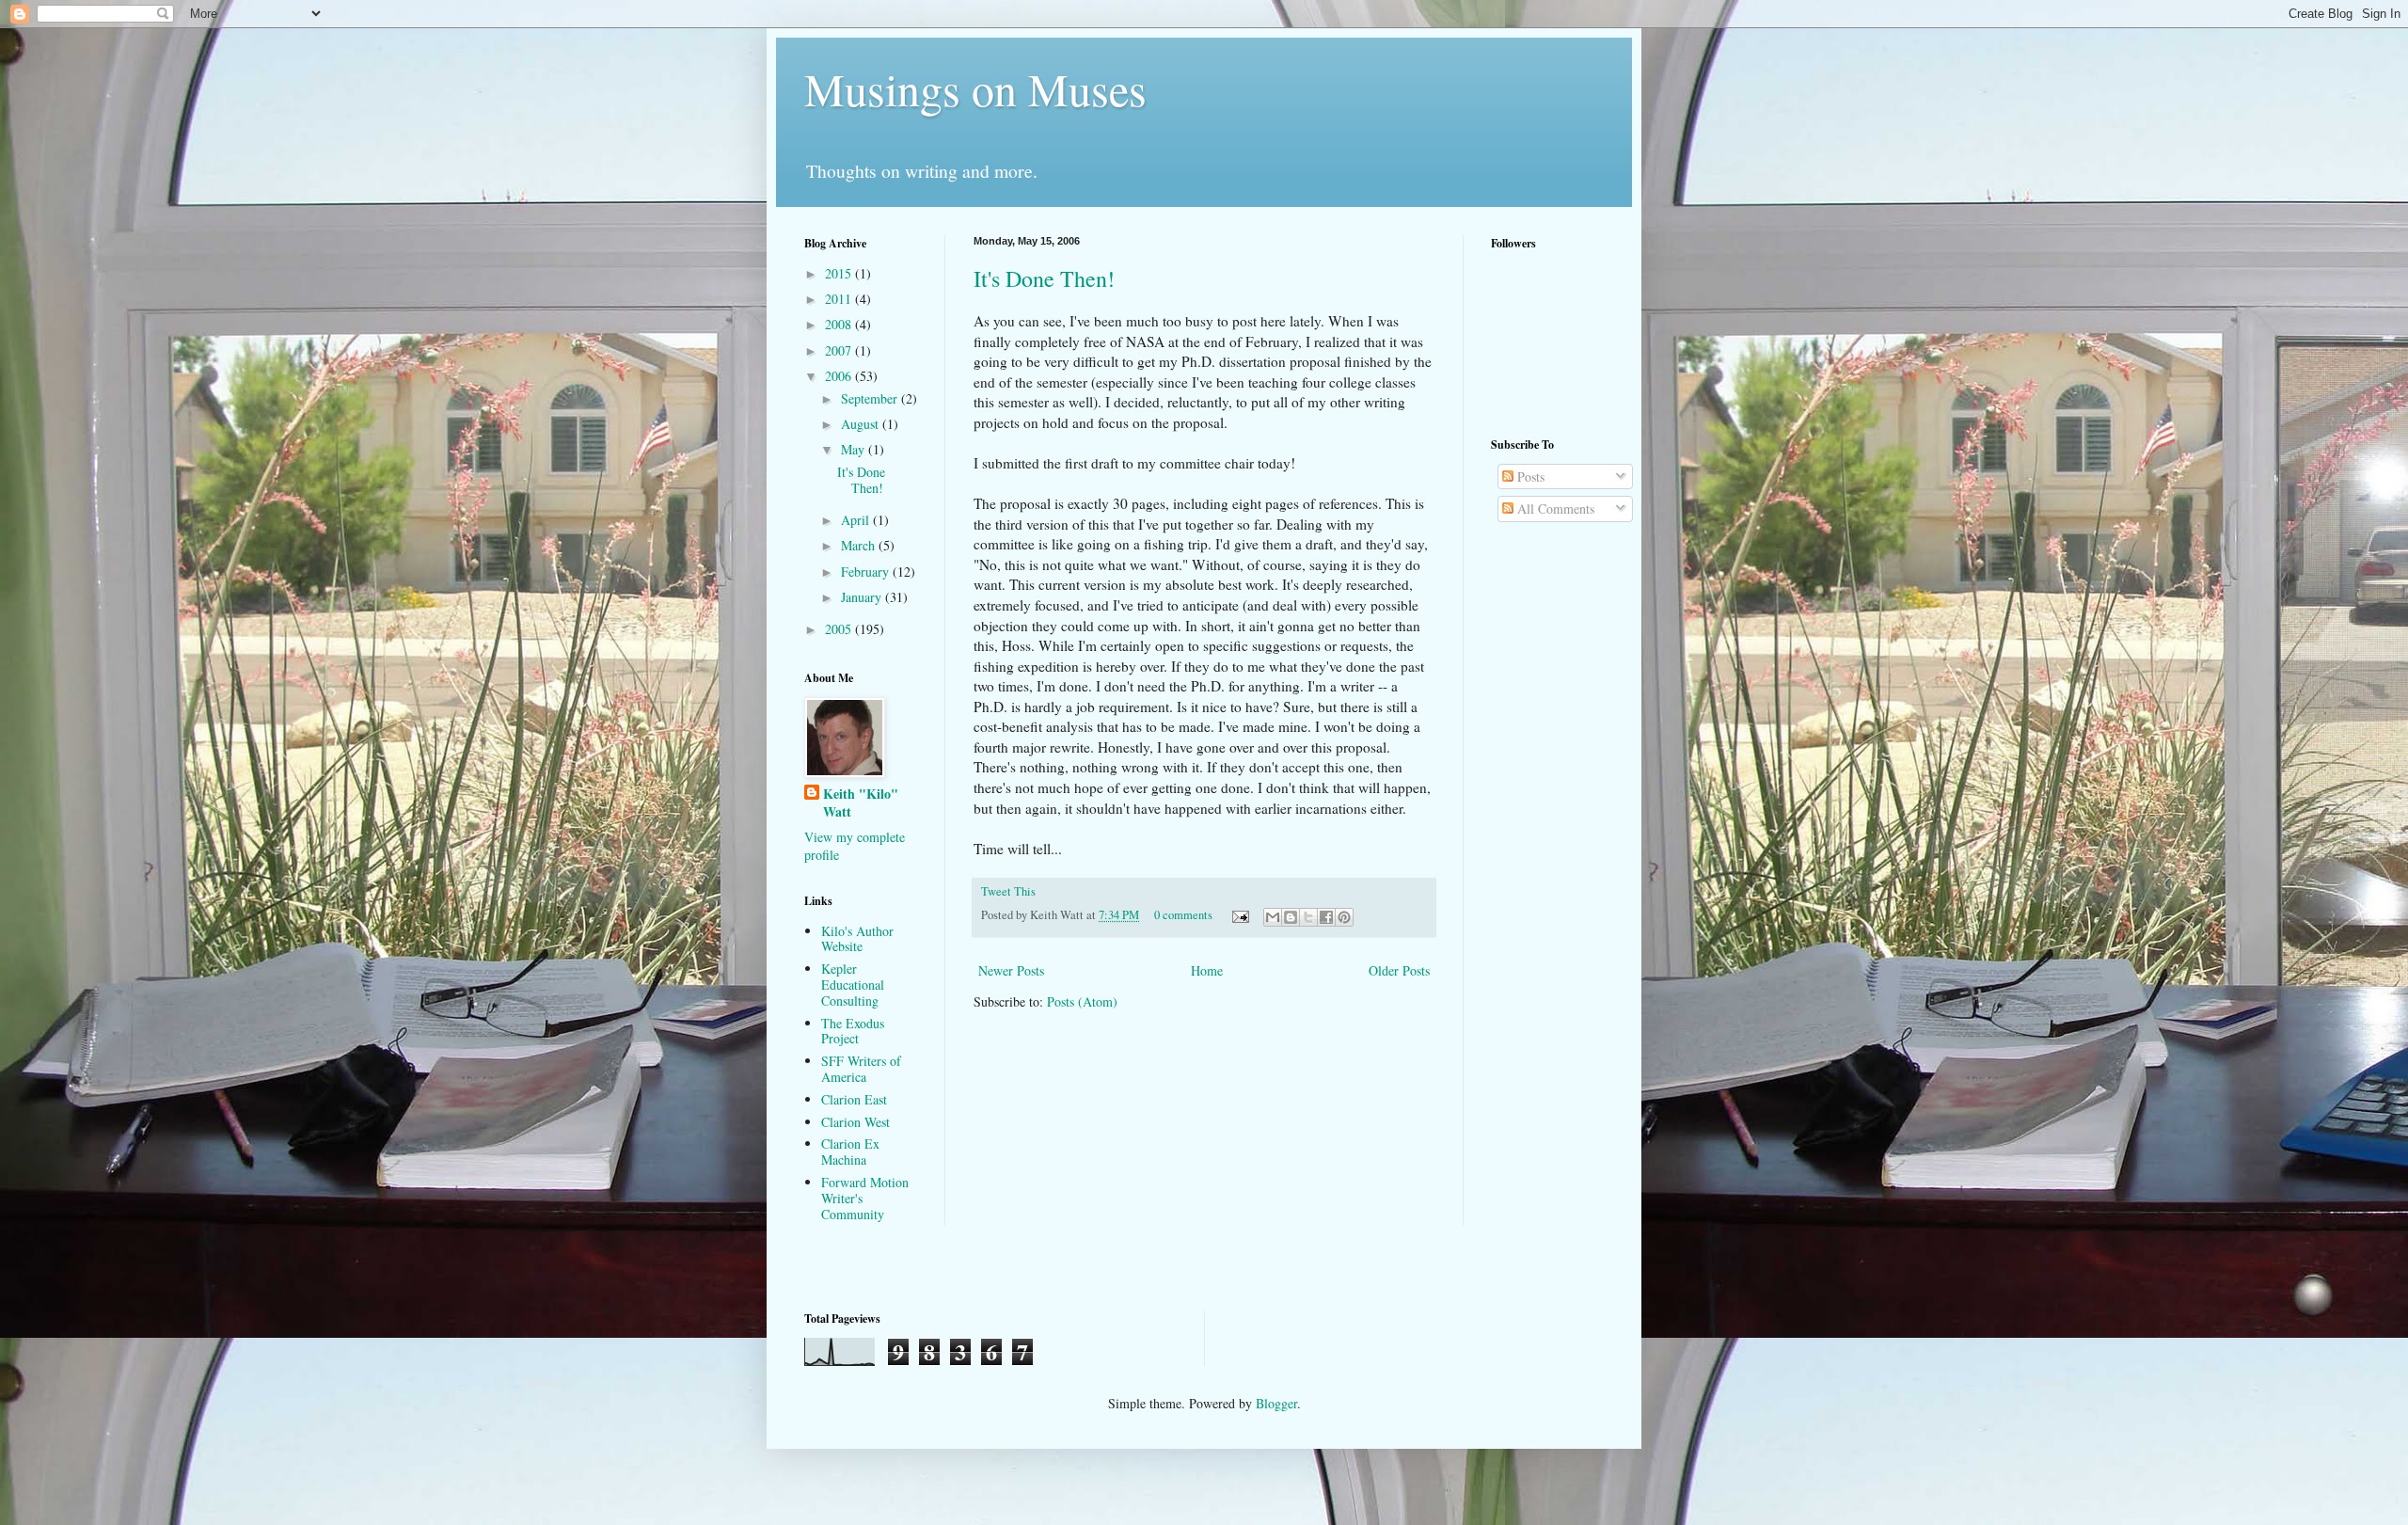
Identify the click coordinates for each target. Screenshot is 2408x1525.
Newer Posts (1011, 970)
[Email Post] (1239, 915)
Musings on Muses (975, 88)
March (860, 545)
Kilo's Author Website (857, 939)
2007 (840, 350)
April (857, 520)
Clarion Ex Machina (850, 1152)
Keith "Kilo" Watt (861, 803)
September (871, 398)
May (855, 449)
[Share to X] (1308, 917)
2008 (840, 324)
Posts (1529, 477)
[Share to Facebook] (1326, 917)
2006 (840, 376)
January (863, 597)
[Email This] (1273, 917)
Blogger (1276, 1403)
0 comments (1183, 915)
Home (1207, 970)
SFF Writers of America (861, 1069)
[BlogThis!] (1291, 917)
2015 (840, 273)
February (867, 572)
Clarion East (854, 1099)
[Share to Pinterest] (1344, 917)
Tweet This (1008, 891)
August (862, 424)
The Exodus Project (853, 1031)
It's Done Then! (1044, 278)
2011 (840, 299)
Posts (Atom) (1082, 1001)
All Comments (1554, 508)
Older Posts (1399, 970)
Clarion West (855, 1122)
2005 (840, 629)
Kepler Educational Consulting (853, 985)
